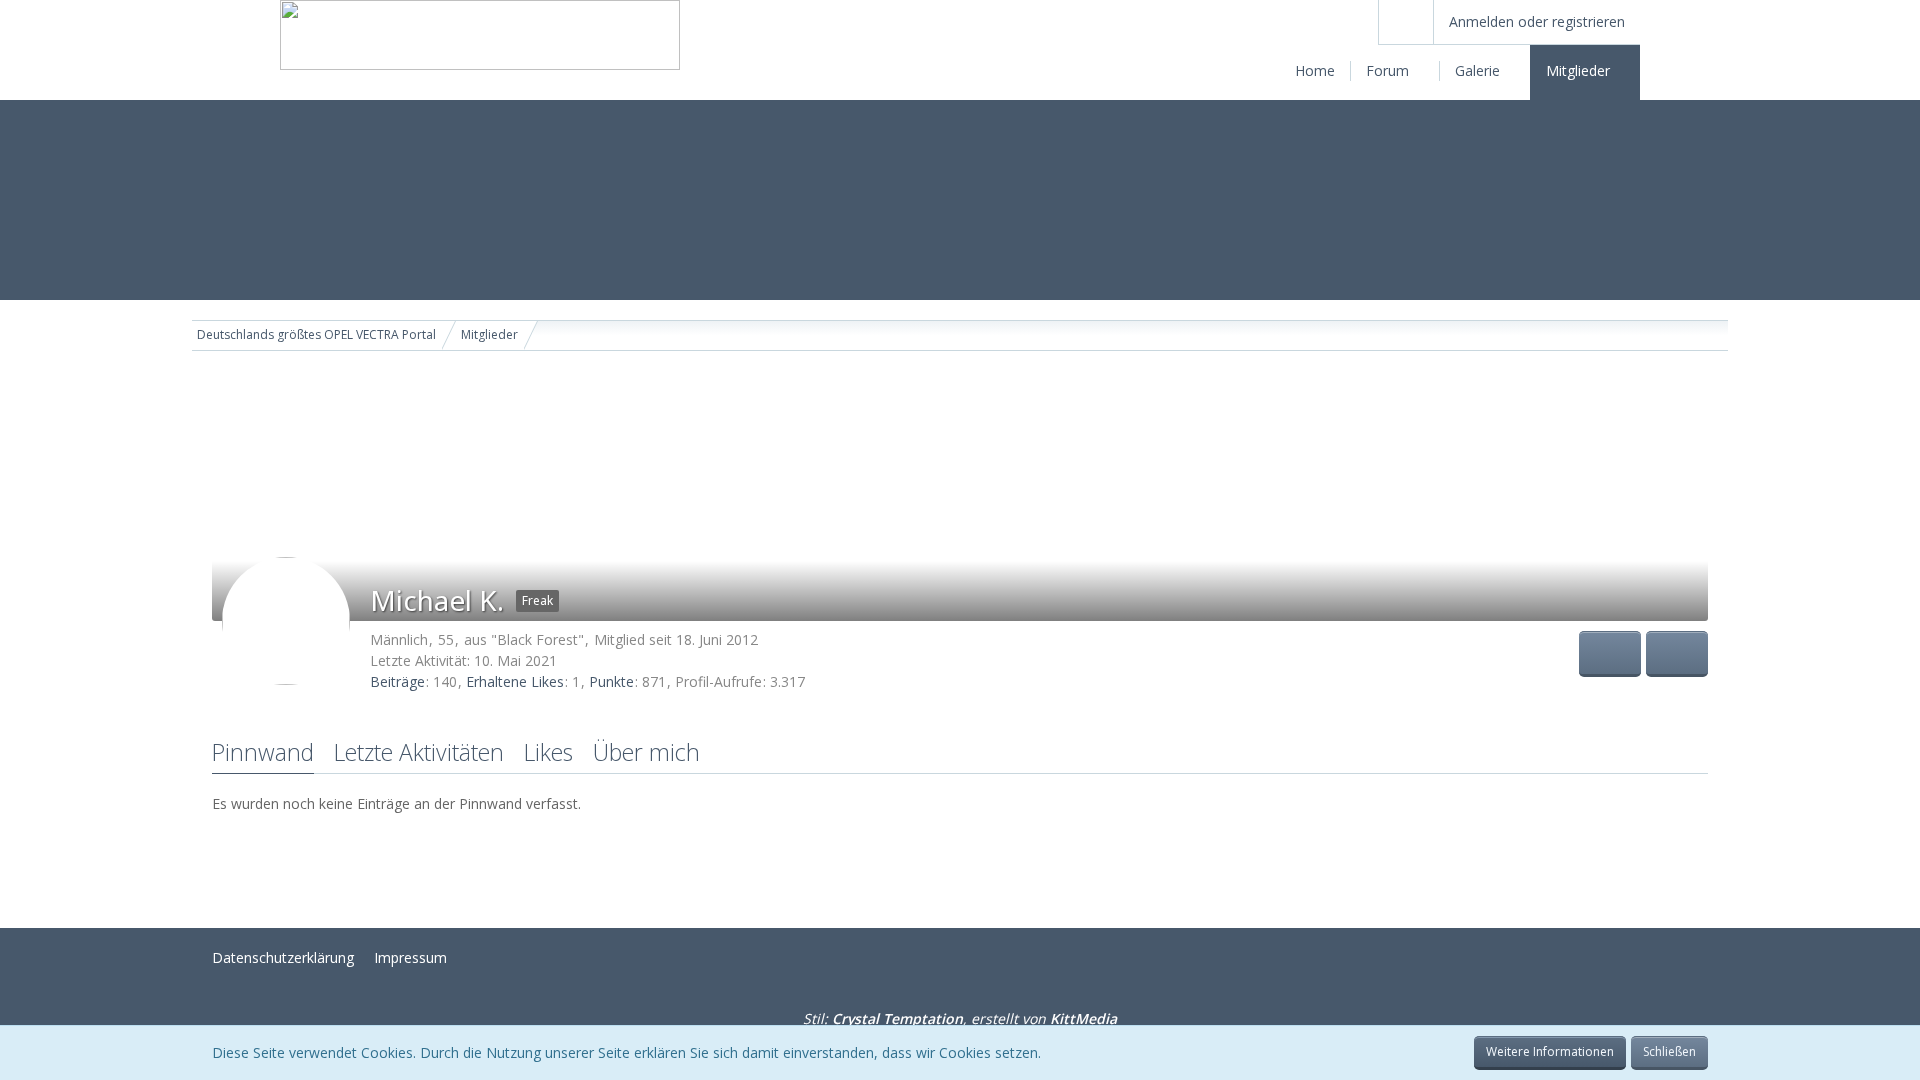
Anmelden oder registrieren (1537, 21)
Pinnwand (263, 752)
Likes (548, 752)
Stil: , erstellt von (960, 1018)
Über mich (646, 752)
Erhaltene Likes (515, 681)
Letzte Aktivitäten (419, 752)
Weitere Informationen (1550, 1051)
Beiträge (397, 681)
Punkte (611, 681)
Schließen (1669, 1051)
